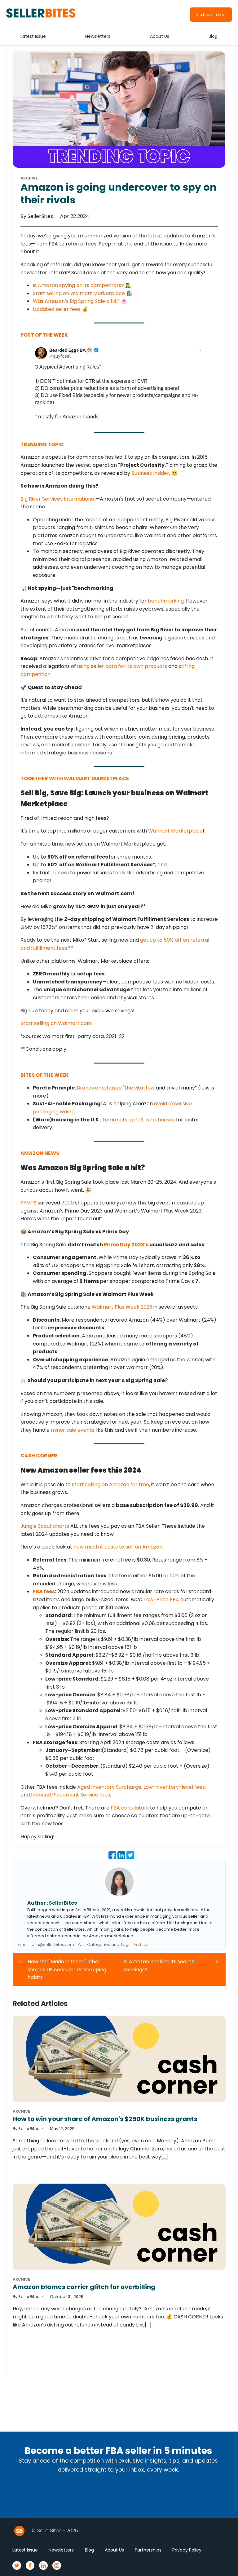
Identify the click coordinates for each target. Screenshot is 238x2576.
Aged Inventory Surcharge (109, 1787)
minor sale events (73, 1430)
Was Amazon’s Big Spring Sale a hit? (76, 301)
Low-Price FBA (162, 1600)
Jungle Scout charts (45, 1526)
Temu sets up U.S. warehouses (138, 1120)
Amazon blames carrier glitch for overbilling (84, 2287)
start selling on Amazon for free (110, 1485)
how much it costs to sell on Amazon (118, 1547)
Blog (213, 36)
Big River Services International (58, 499)
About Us (160, 36)
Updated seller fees (57, 309)
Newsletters (98, 36)
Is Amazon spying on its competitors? (78, 285)
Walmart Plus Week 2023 (122, 1307)
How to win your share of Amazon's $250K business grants (105, 2119)
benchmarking (166, 601)
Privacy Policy (187, 2550)
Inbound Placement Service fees (71, 1795)
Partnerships (148, 2550)
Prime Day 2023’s (126, 1245)
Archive (141, 1944)
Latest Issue (33, 36)
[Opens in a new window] (119, 383)
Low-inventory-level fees (174, 1787)
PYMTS (29, 1203)
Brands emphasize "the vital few (116, 1088)
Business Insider (150, 473)
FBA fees (44, 1591)
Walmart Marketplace (175, 831)
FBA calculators (130, 1808)
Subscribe (211, 14)
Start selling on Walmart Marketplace (79, 293)
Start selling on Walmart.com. (57, 1023)
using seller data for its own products (122, 666)
